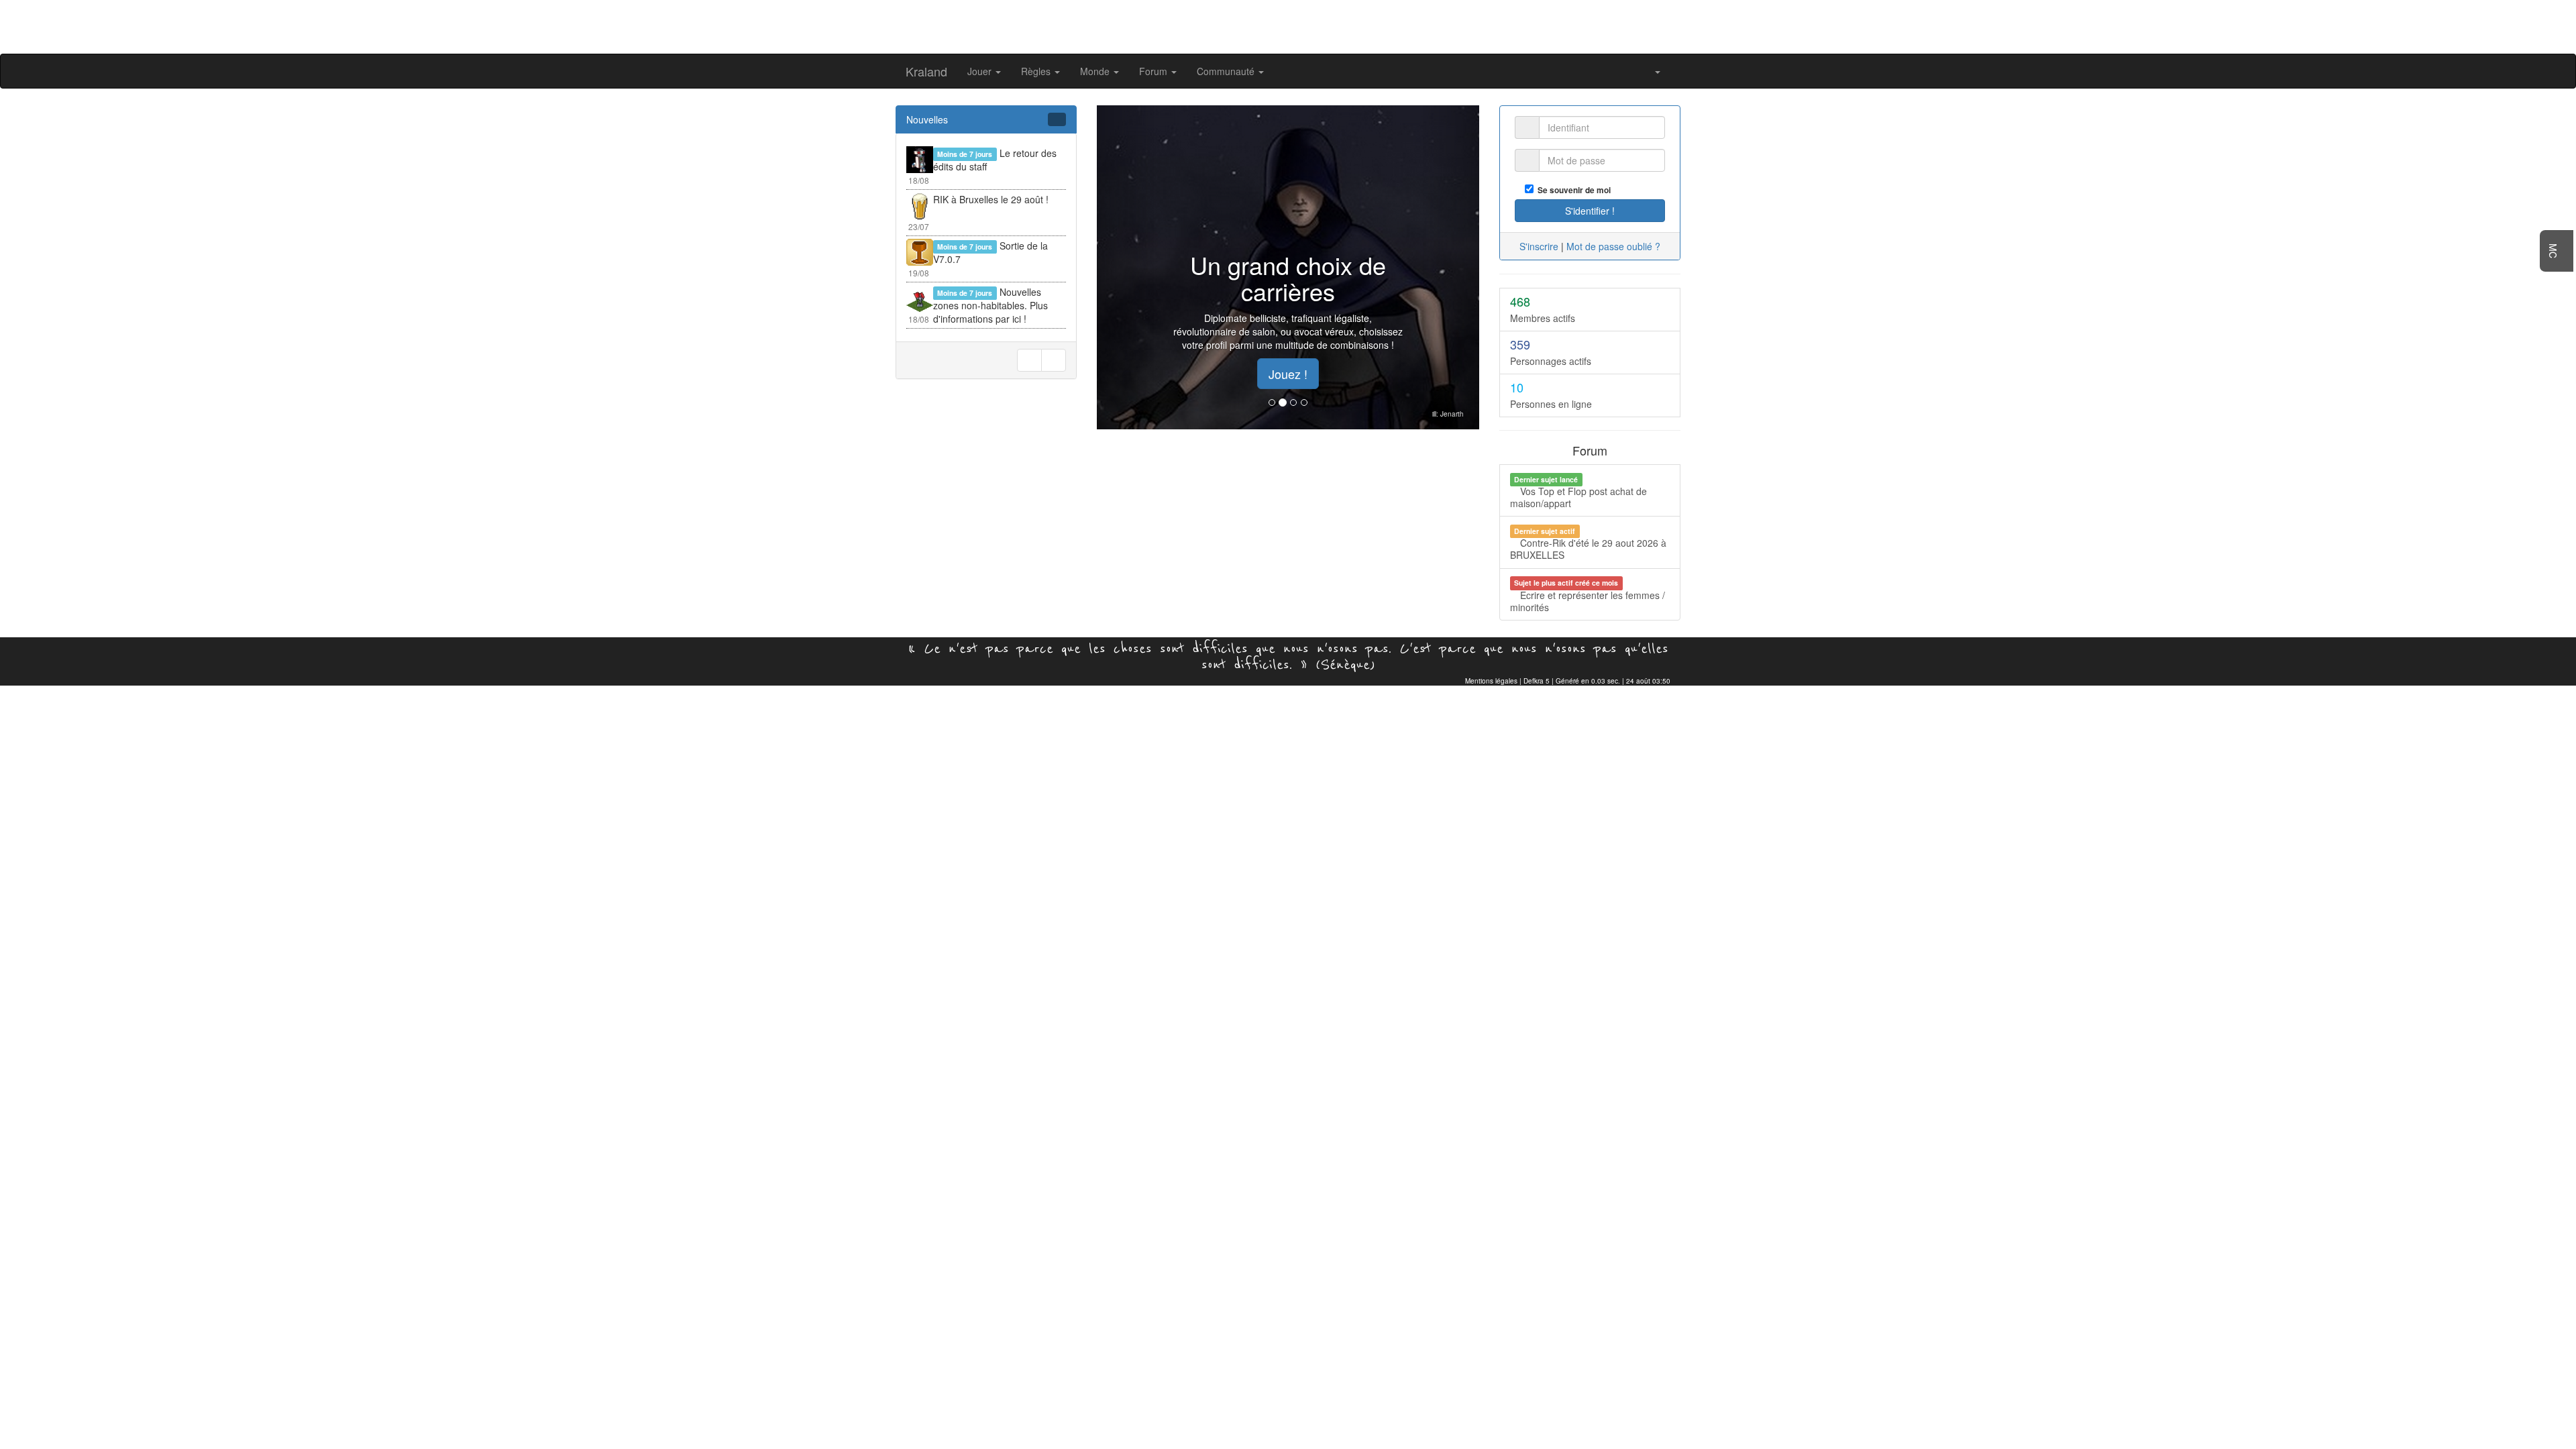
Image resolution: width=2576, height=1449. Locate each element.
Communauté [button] (1227, 71)
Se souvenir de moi (1572, 190)
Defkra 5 (1537, 681)
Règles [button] (1037, 71)
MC (2553, 251)
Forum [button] (1155, 71)
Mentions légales (1491, 681)
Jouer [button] (981, 71)
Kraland (926, 71)
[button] (1653, 71)
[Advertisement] (1288, 25)
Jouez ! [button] (1288, 374)
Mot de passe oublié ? (1613, 246)
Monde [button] (1096, 71)
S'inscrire (1539, 246)
